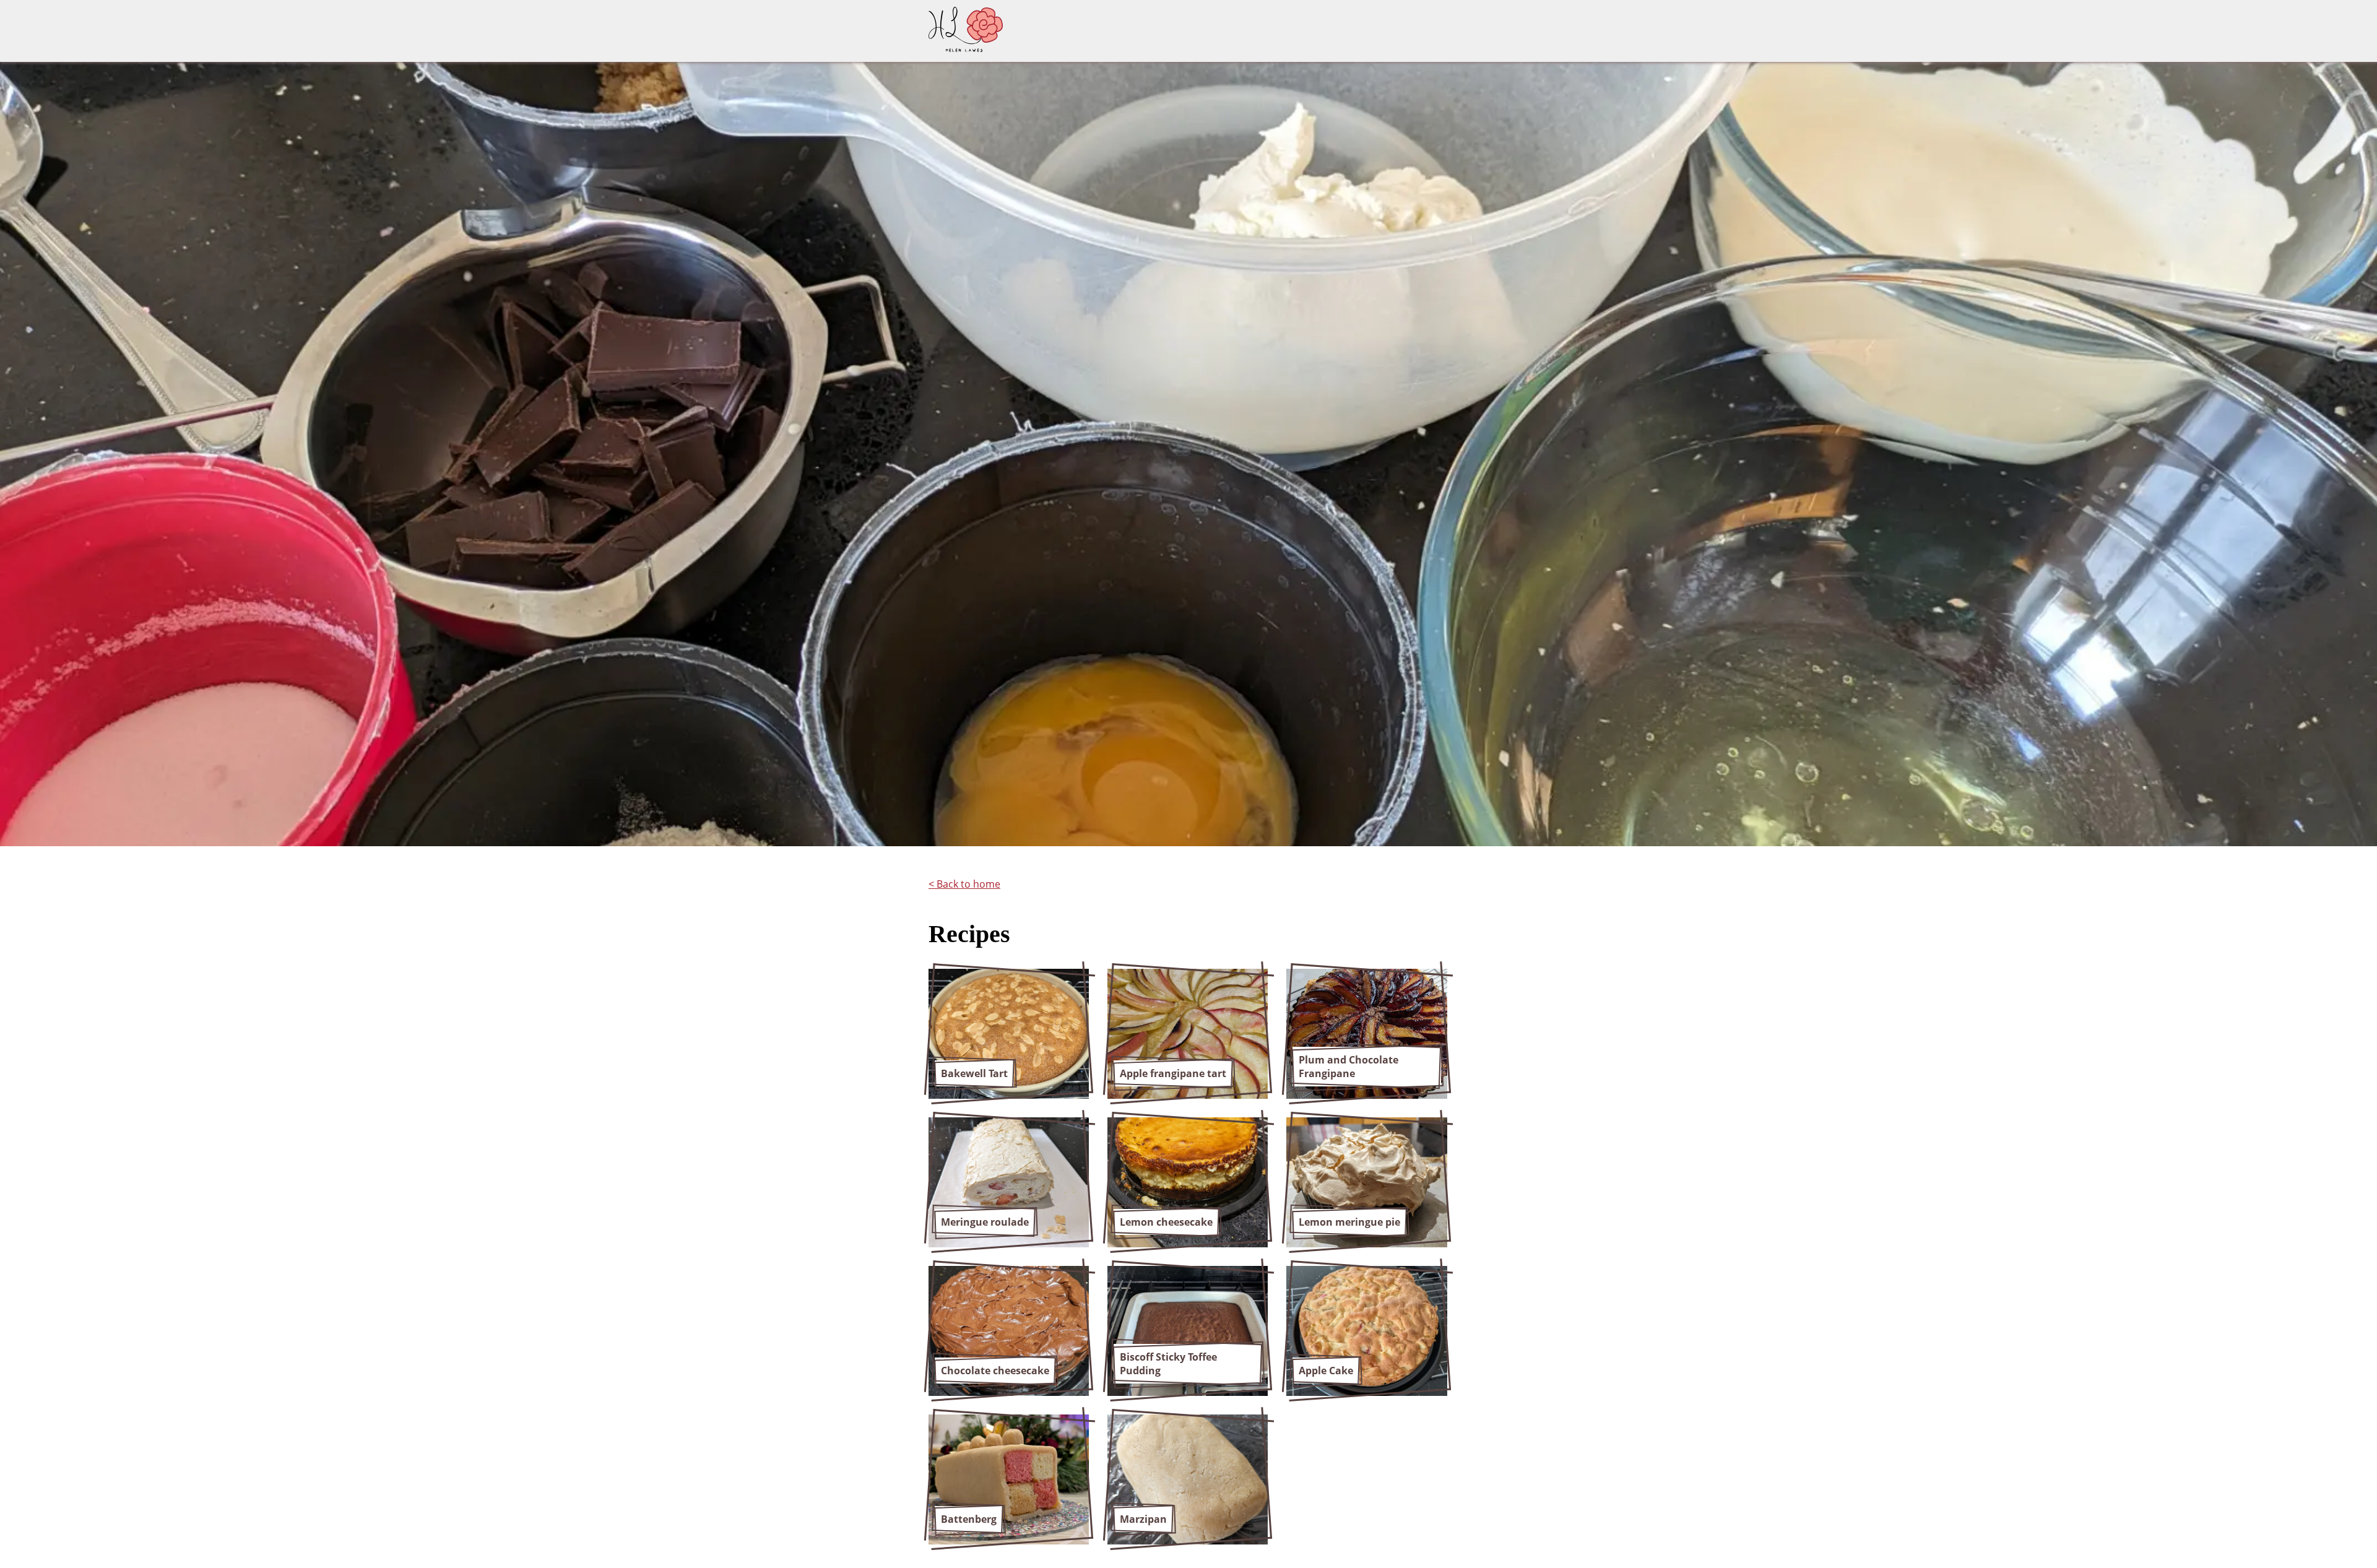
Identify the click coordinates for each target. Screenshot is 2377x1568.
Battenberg (969, 1519)
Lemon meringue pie (1349, 1222)
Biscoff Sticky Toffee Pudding (1168, 1364)
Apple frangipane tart (1173, 1073)
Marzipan (1143, 1519)
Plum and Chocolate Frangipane (1349, 1067)
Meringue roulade (985, 1222)
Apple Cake (1326, 1371)
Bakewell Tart (974, 1073)
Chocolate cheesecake (995, 1371)
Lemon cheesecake (1166, 1222)
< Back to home (964, 884)
